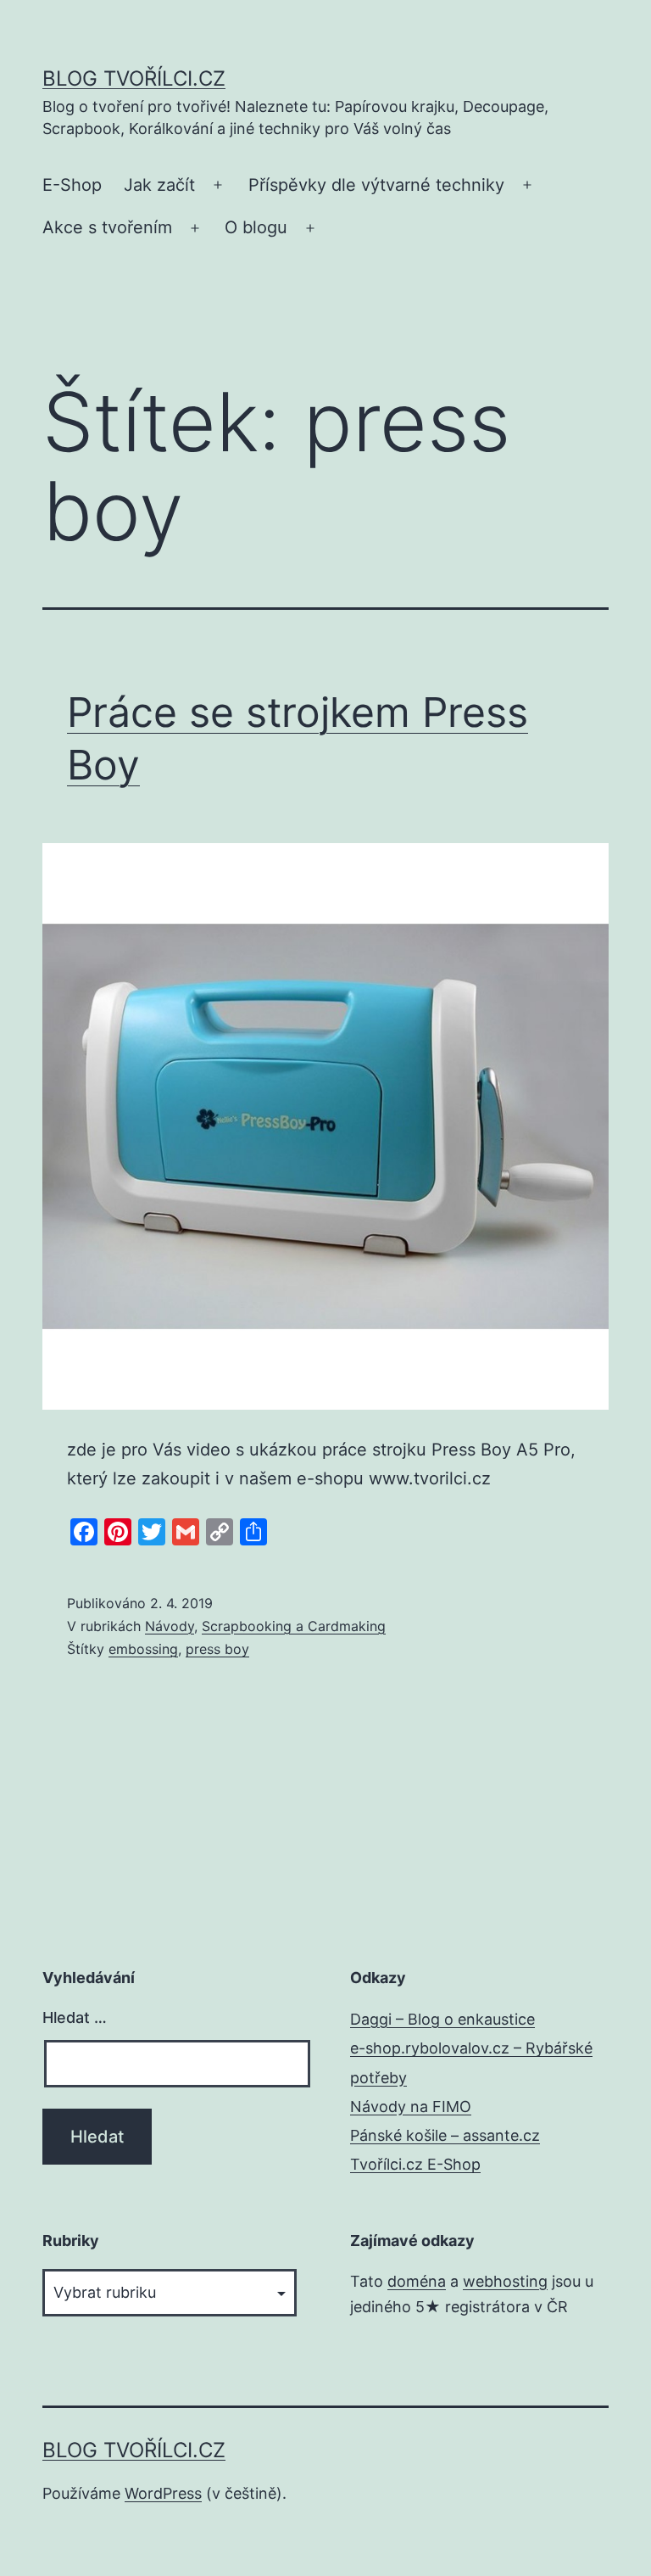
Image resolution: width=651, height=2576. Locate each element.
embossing (143, 1649)
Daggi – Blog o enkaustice (442, 2019)
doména (417, 2281)
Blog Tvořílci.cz (134, 78)
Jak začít (159, 185)
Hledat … (75, 2017)
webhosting (505, 2281)
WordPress (163, 2493)
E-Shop (72, 185)
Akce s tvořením (107, 227)
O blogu (256, 227)
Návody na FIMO (411, 2107)
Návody (170, 1626)
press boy (217, 1649)
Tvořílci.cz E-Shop (415, 2164)
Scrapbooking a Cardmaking (294, 1626)
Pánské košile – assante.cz (445, 2135)
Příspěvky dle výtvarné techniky (376, 185)
